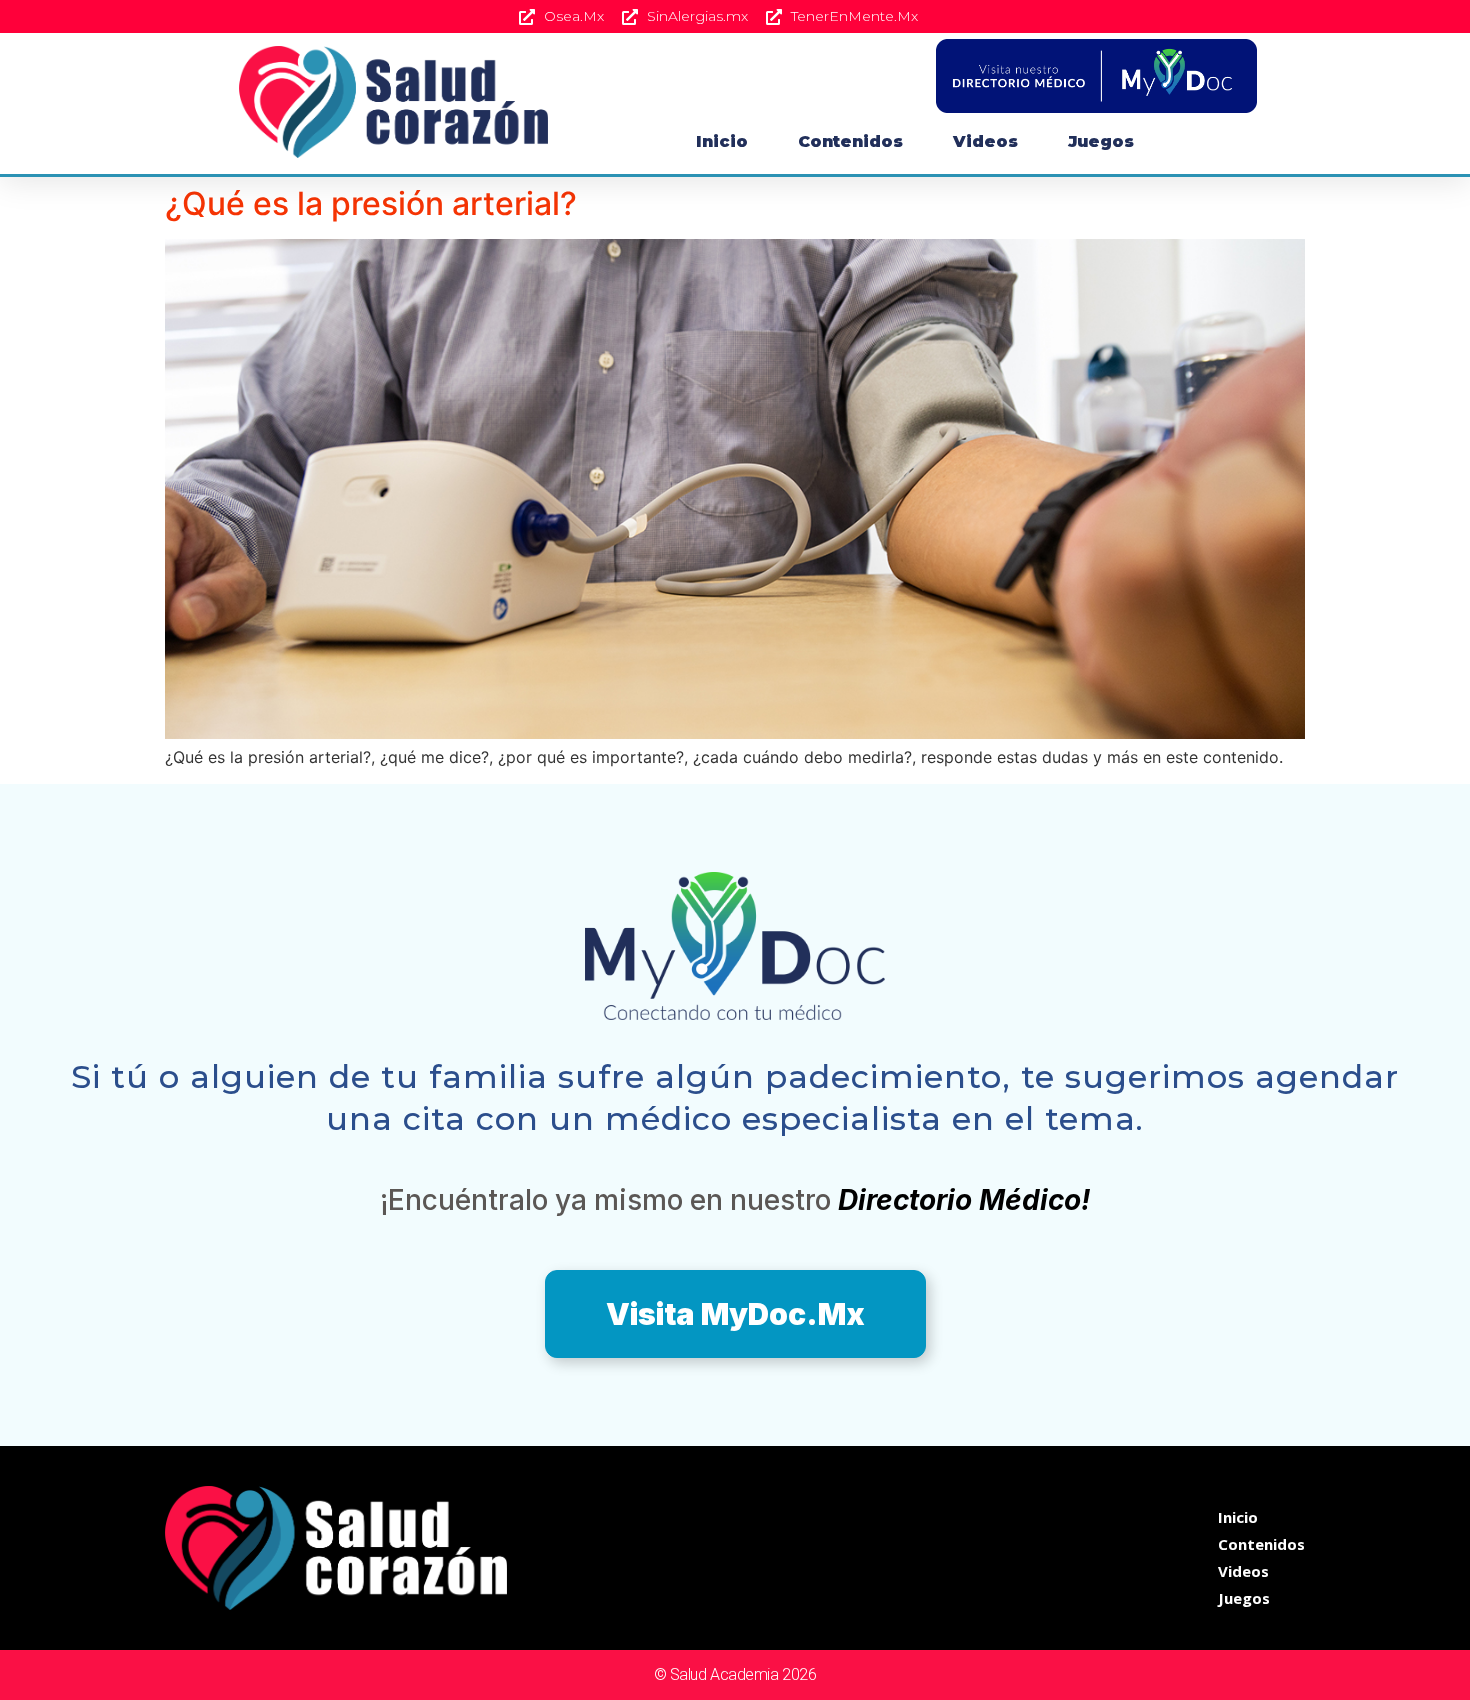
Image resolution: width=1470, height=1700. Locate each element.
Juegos (1101, 141)
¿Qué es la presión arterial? (371, 203)
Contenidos (850, 141)
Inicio (722, 141)
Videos (985, 141)
